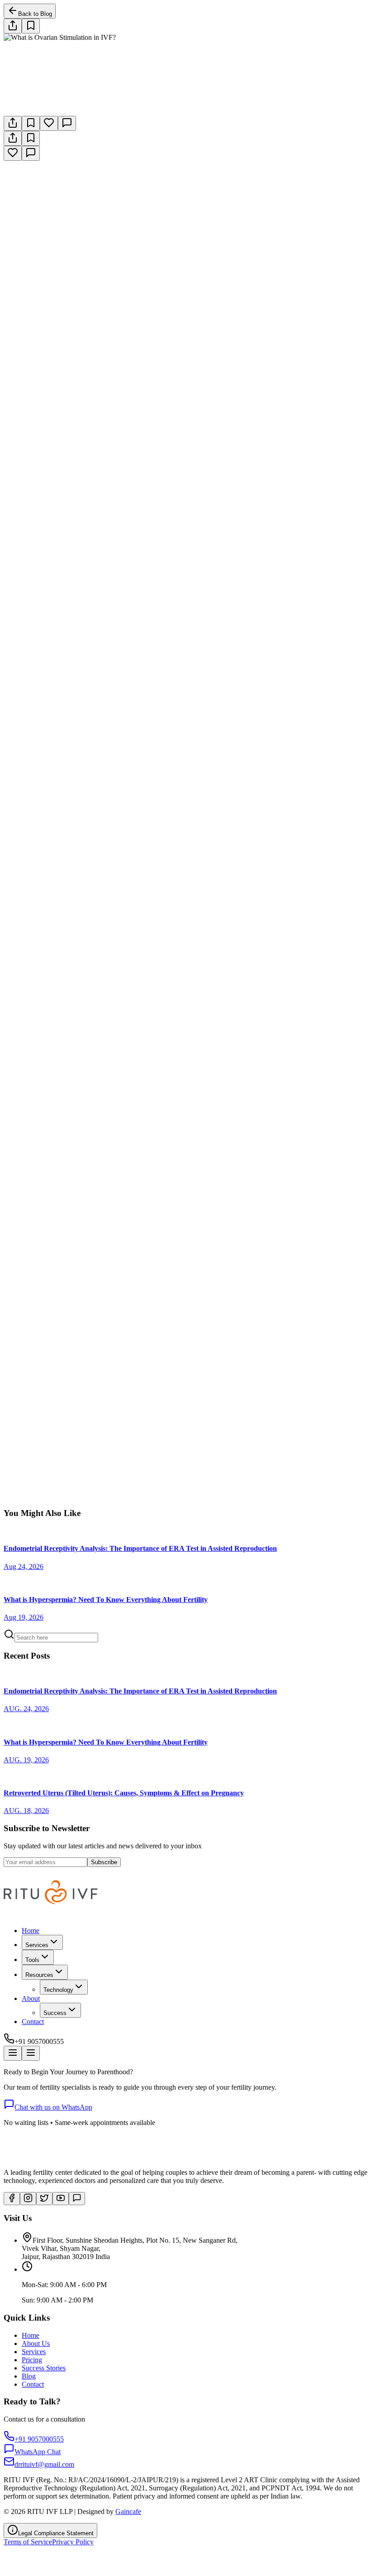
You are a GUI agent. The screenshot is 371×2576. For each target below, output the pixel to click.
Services (34, 2352)
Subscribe (104, 1862)
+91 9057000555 (115, 1505)
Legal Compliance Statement (56, 2533)
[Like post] (49, 123)
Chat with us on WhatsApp (53, 2107)
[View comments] (67, 123)
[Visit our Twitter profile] (44, 2199)
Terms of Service (28, 2542)
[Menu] (13, 2053)
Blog (29, 2376)
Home (31, 1931)
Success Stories (44, 2368)
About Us (36, 2343)
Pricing (32, 2360)
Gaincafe (128, 2511)
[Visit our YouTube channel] (61, 2199)
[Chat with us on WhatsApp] (77, 2199)
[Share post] (13, 26)
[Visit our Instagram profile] (28, 2199)
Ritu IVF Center (31, 1329)
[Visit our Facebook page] (12, 2199)
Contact (33, 2022)
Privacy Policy (73, 2542)
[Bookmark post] (31, 123)
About (31, 1998)
